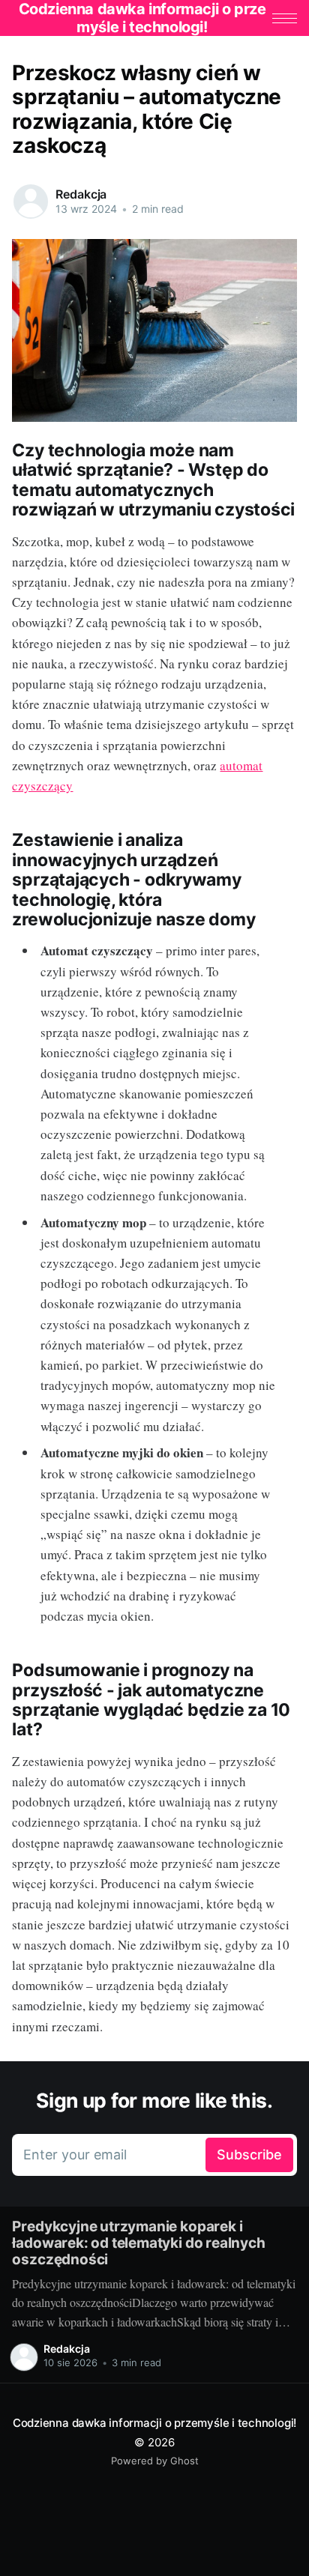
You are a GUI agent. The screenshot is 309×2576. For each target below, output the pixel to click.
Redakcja (81, 194)
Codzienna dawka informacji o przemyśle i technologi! (154, 2423)
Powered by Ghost (155, 2461)
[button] (285, 18)
